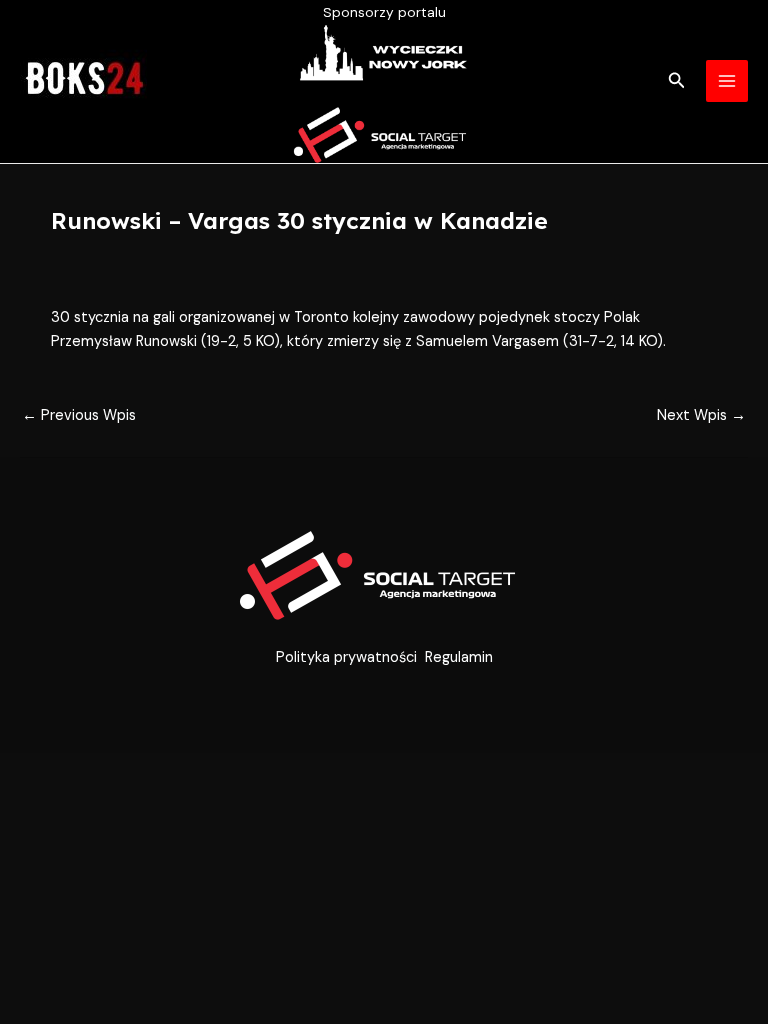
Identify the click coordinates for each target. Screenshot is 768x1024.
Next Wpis (701, 415)
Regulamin (459, 657)
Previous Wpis (79, 415)
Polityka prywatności (346, 657)
